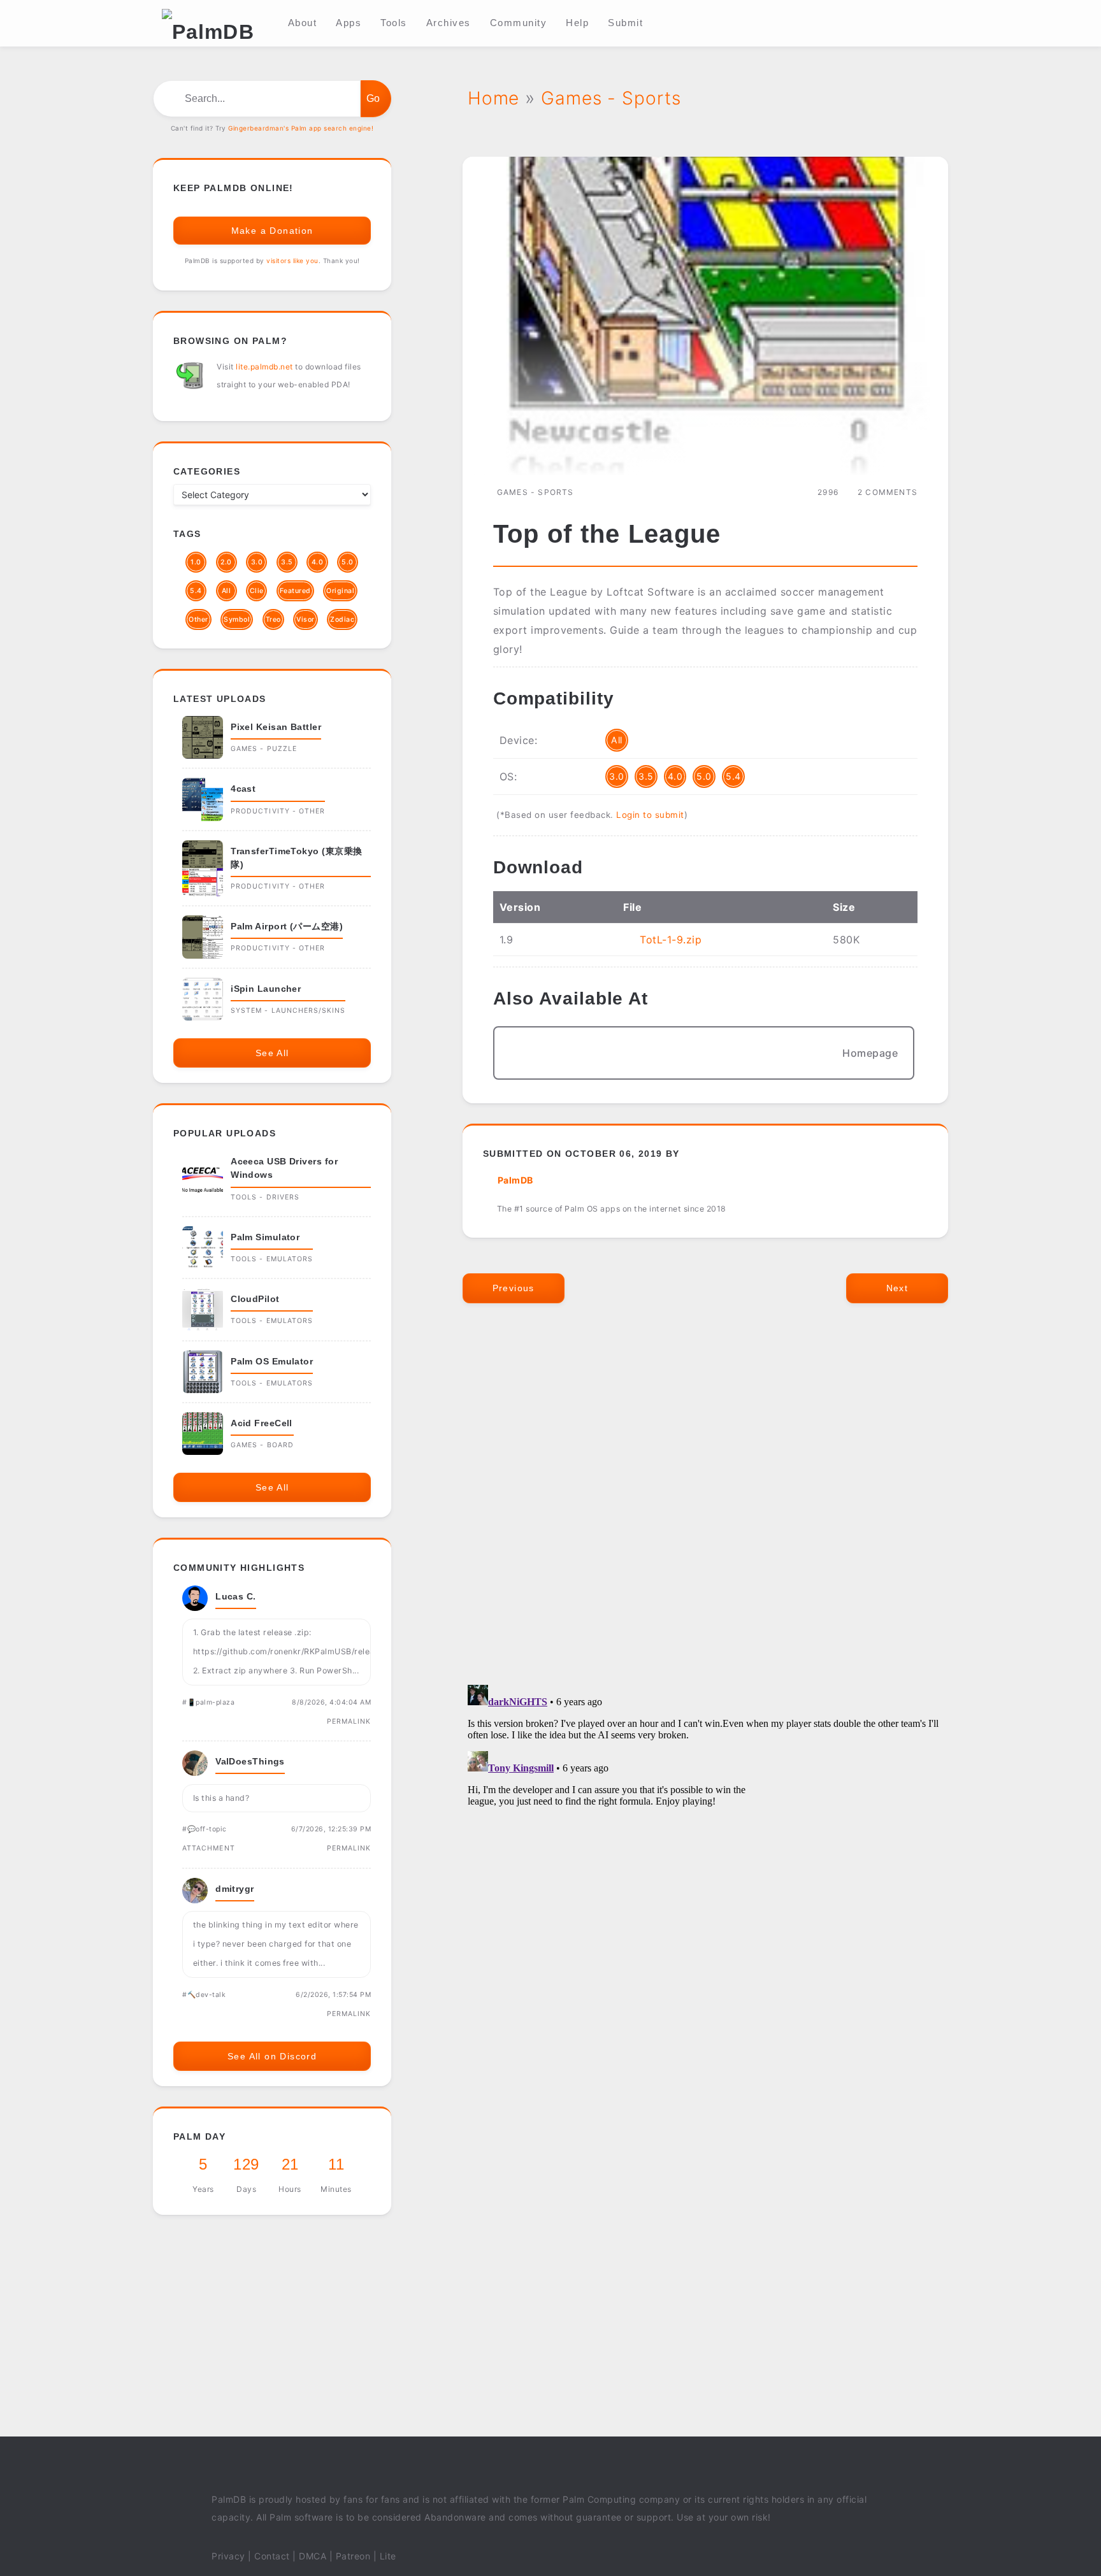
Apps (349, 23)
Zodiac (342, 619)
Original (340, 591)
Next (897, 1288)
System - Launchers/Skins (288, 1011)
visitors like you (292, 261)
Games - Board (262, 1445)
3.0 (617, 776)
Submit (625, 23)
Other (198, 619)
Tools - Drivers (265, 1197)
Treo (273, 619)
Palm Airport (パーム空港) (287, 926)
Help (577, 23)
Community (519, 23)
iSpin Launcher (266, 989)
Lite (388, 2556)
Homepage (870, 1053)
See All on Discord (272, 2056)
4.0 (675, 776)
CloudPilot (255, 1299)
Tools (394, 23)
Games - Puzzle (264, 749)
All (617, 740)
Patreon (353, 2556)
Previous (514, 1288)
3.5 (646, 776)
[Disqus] (705, 1507)
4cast (243, 789)
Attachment (209, 1848)
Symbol (237, 619)
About (303, 23)
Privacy (228, 2556)
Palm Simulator (265, 1237)
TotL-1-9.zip (671, 940)
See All (272, 1053)
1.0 (196, 562)
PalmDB (515, 1180)
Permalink (349, 1721)
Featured (295, 591)
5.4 (733, 776)
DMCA (313, 2556)
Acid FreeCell (262, 1423)
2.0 (226, 562)
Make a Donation (272, 231)
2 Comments (888, 492)
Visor (306, 619)
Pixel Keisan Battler (276, 727)
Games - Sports (536, 492)
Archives (449, 23)
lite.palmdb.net (264, 367)
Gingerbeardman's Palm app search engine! (301, 128)
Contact (272, 2556)
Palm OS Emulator (272, 1361)
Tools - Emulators (272, 1259)
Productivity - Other (278, 811)
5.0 (704, 776)
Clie (257, 591)
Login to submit (650, 815)
